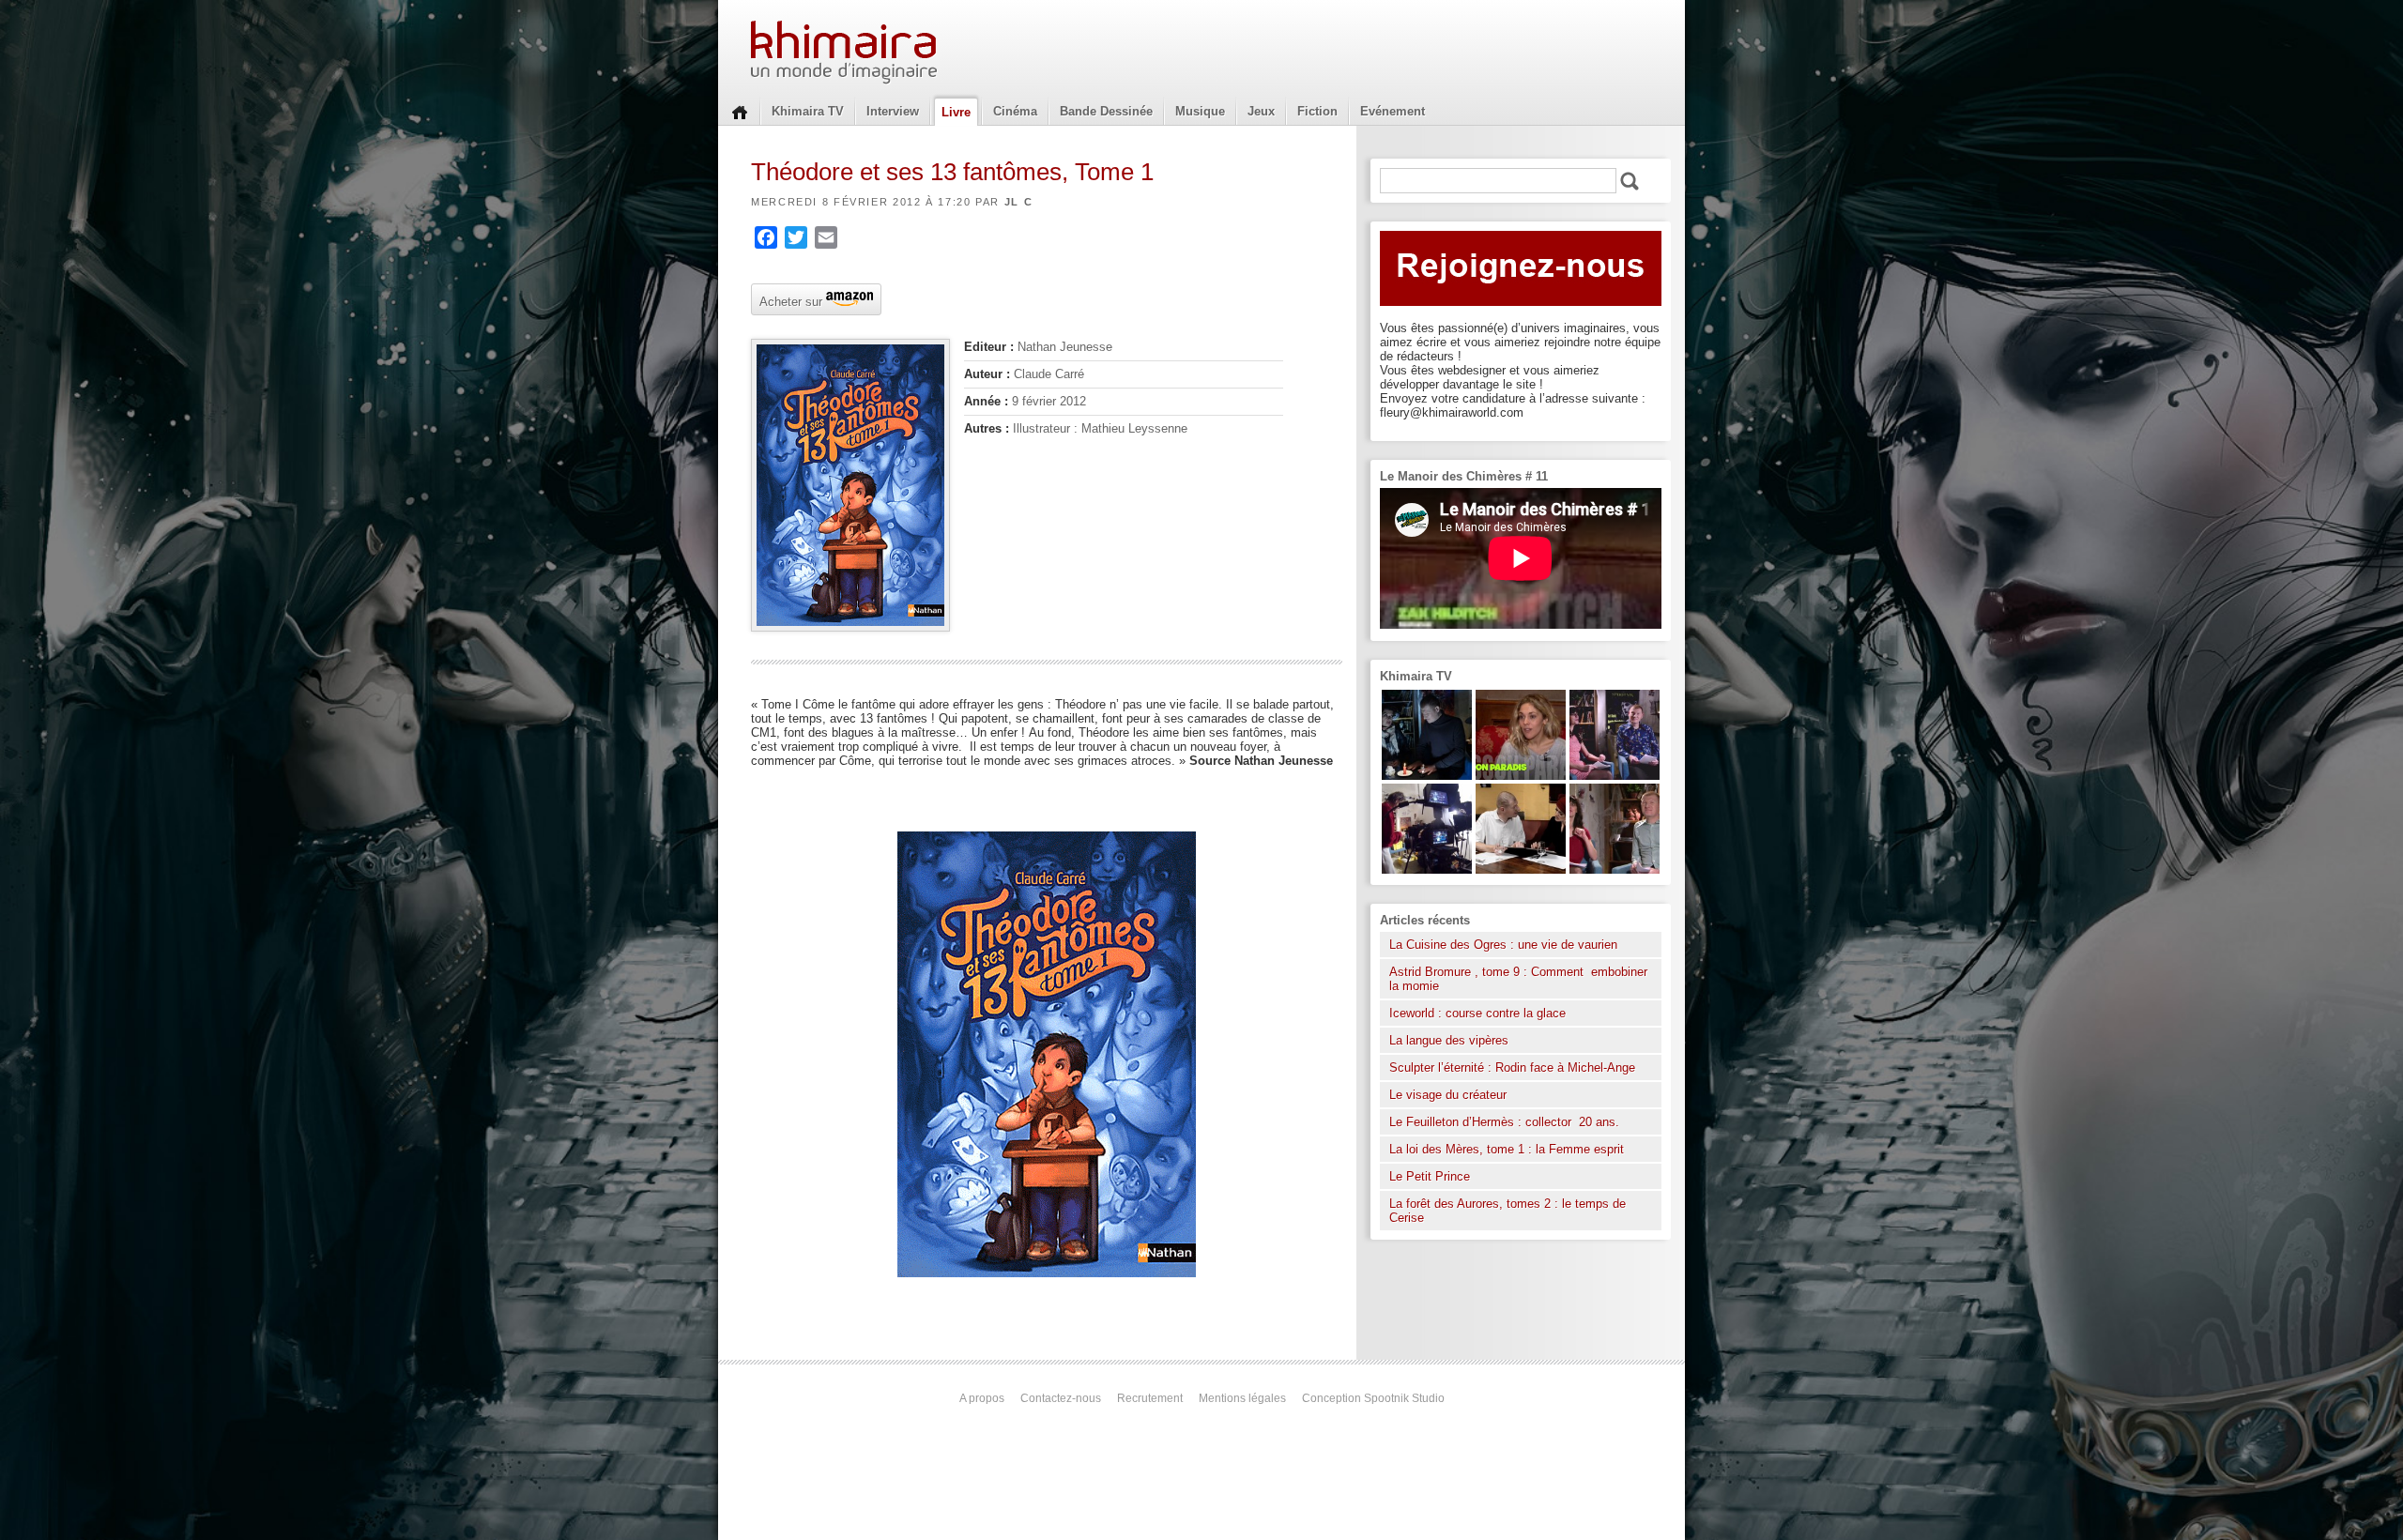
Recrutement (1150, 1398)
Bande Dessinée (1106, 111)
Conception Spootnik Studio (1373, 1398)
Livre (956, 112)
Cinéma (1015, 111)
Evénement (1393, 111)
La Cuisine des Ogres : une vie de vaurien (1503, 945)
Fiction (1317, 111)
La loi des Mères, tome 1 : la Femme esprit (1507, 1149)
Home (740, 111)
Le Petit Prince (1430, 1176)
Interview (893, 111)
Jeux (1261, 111)
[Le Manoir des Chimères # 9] (1521, 776)
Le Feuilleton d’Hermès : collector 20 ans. (1506, 1122)
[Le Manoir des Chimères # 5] (1427, 776)
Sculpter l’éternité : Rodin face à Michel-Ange (1512, 1067)
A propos (982, 1398)
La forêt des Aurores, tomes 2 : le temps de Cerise (1508, 1211)
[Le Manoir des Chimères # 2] (1615, 869)
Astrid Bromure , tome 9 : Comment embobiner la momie (1518, 979)
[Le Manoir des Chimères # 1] (1615, 776)
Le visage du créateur (1448, 1095)
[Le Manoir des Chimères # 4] (1521, 869)
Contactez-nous (1061, 1398)
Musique (1200, 111)
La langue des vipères (1449, 1040)
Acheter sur (789, 300)
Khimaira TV (808, 111)
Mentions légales (1242, 1398)
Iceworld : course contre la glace (1477, 1013)
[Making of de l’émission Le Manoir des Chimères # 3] (1427, 869)
